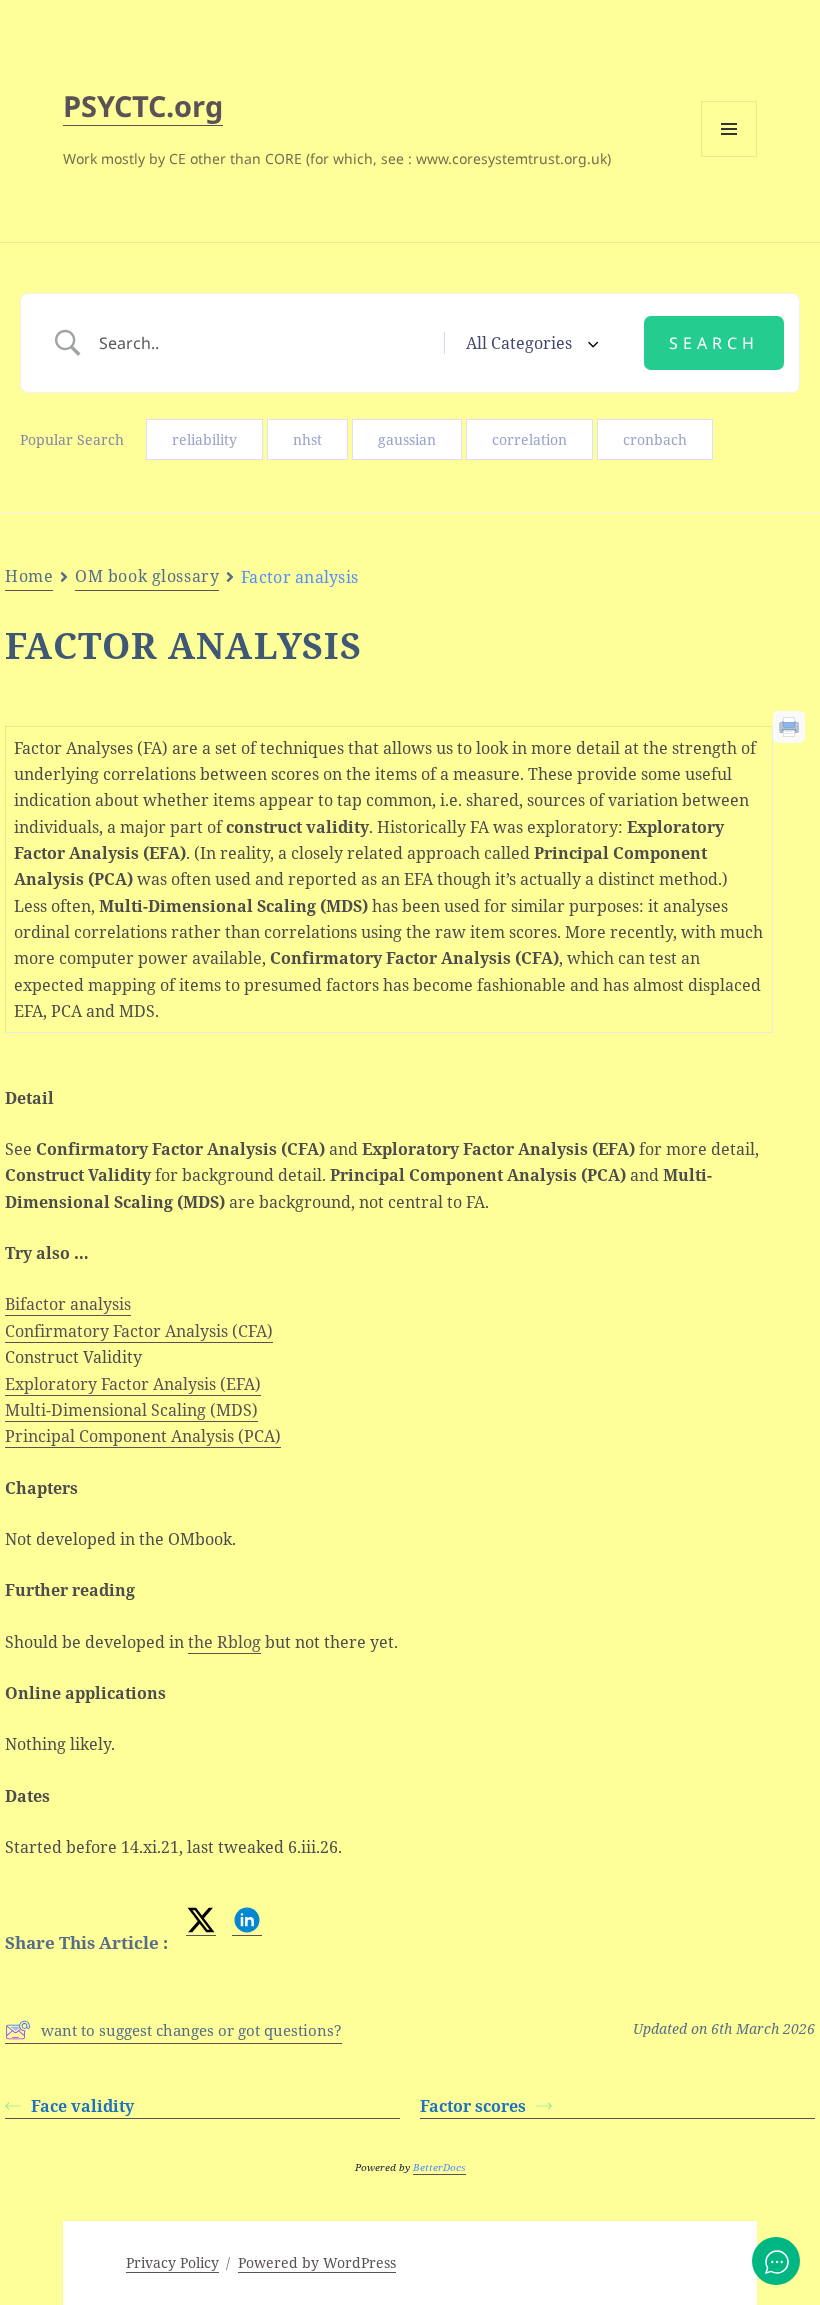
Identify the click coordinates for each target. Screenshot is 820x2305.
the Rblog (224, 1642)
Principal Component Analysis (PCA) (143, 1436)
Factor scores (473, 2106)
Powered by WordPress (317, 2262)
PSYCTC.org (143, 105)
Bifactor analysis (68, 1304)
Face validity (82, 2106)
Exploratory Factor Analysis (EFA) (133, 1384)
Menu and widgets (729, 156)
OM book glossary (147, 576)
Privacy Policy (172, 2262)
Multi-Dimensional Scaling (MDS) (131, 1410)
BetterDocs (439, 2167)
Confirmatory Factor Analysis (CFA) (139, 1331)
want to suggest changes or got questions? (191, 2030)
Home (29, 576)
